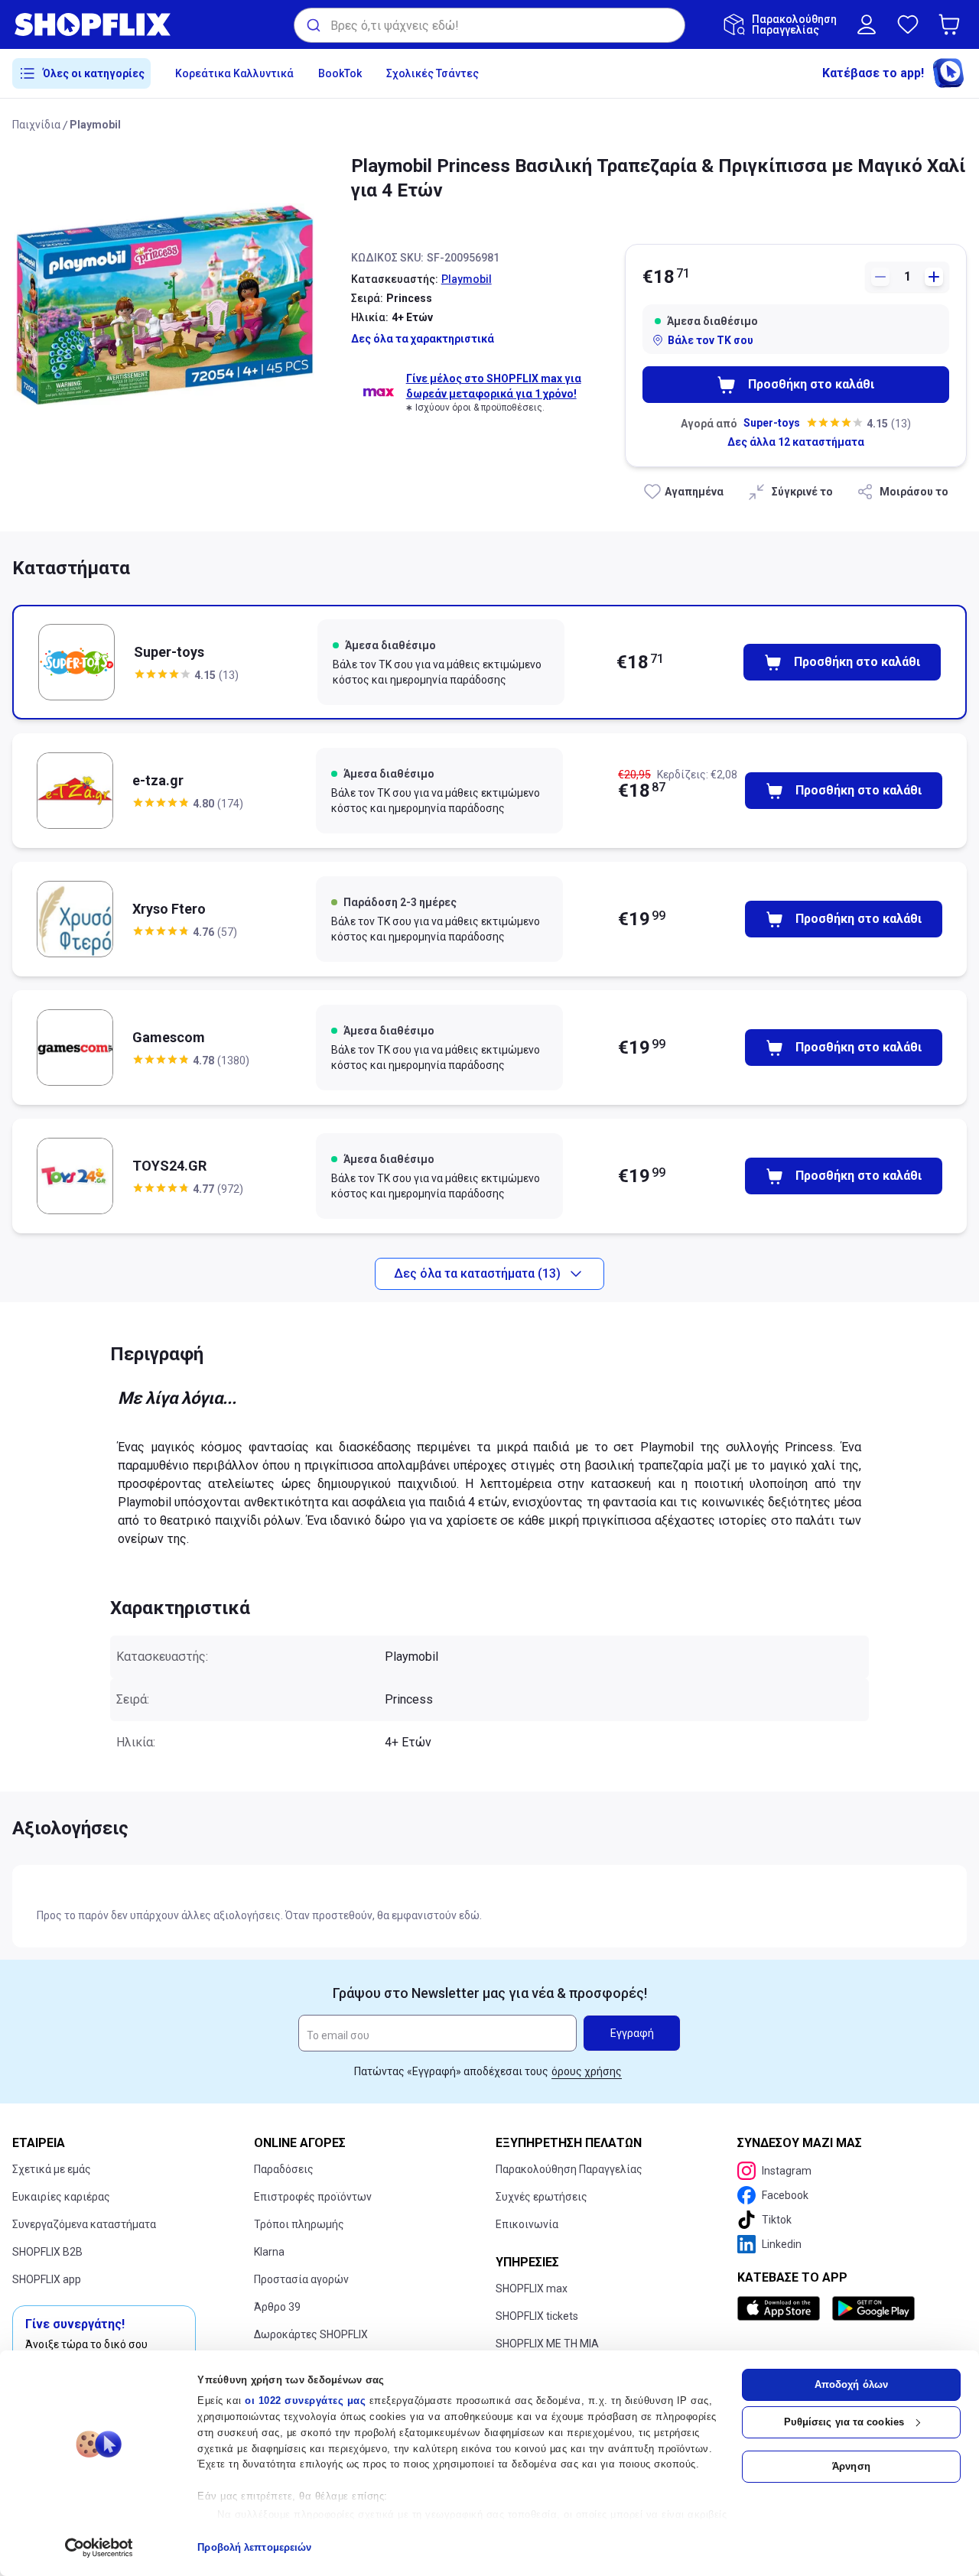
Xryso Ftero (169, 909)
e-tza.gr (158, 780)
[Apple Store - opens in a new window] (782, 2308)
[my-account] (867, 24)
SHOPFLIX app (47, 2279)
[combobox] (489, 25)
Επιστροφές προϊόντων (313, 2197)
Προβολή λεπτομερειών (254, 2547)
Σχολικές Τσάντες (433, 73)
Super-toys (772, 423)
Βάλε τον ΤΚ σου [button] (711, 340)
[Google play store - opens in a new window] (873, 2308)
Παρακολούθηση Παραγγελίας (569, 2169)
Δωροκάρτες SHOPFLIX (311, 2334)
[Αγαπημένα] (908, 24)
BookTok (340, 73)
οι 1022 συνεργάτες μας (305, 2401)
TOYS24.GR (169, 1166)
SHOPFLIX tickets (537, 2316)
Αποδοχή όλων (851, 2384)
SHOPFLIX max (532, 2289)
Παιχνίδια (36, 125)
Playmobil (95, 125)
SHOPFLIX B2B (47, 2252)
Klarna (269, 2252)
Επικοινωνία (527, 2224)
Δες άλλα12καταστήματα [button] (796, 442)
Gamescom (169, 1037)
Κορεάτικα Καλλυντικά (234, 73)
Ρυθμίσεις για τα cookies (844, 2422)
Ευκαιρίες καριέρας (61, 2197)
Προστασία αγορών (301, 2279)
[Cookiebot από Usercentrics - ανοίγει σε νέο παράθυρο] (99, 2548)
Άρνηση (851, 2466)
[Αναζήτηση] (312, 25)
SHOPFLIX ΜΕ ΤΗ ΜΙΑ (547, 2344)
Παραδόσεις (284, 2169)
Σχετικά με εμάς (52, 2169)
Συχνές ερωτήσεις (542, 2197)
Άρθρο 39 (277, 2307)
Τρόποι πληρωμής (299, 2224)
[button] (952, 24)
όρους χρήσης (587, 2071)
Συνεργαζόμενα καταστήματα (84, 2224)
